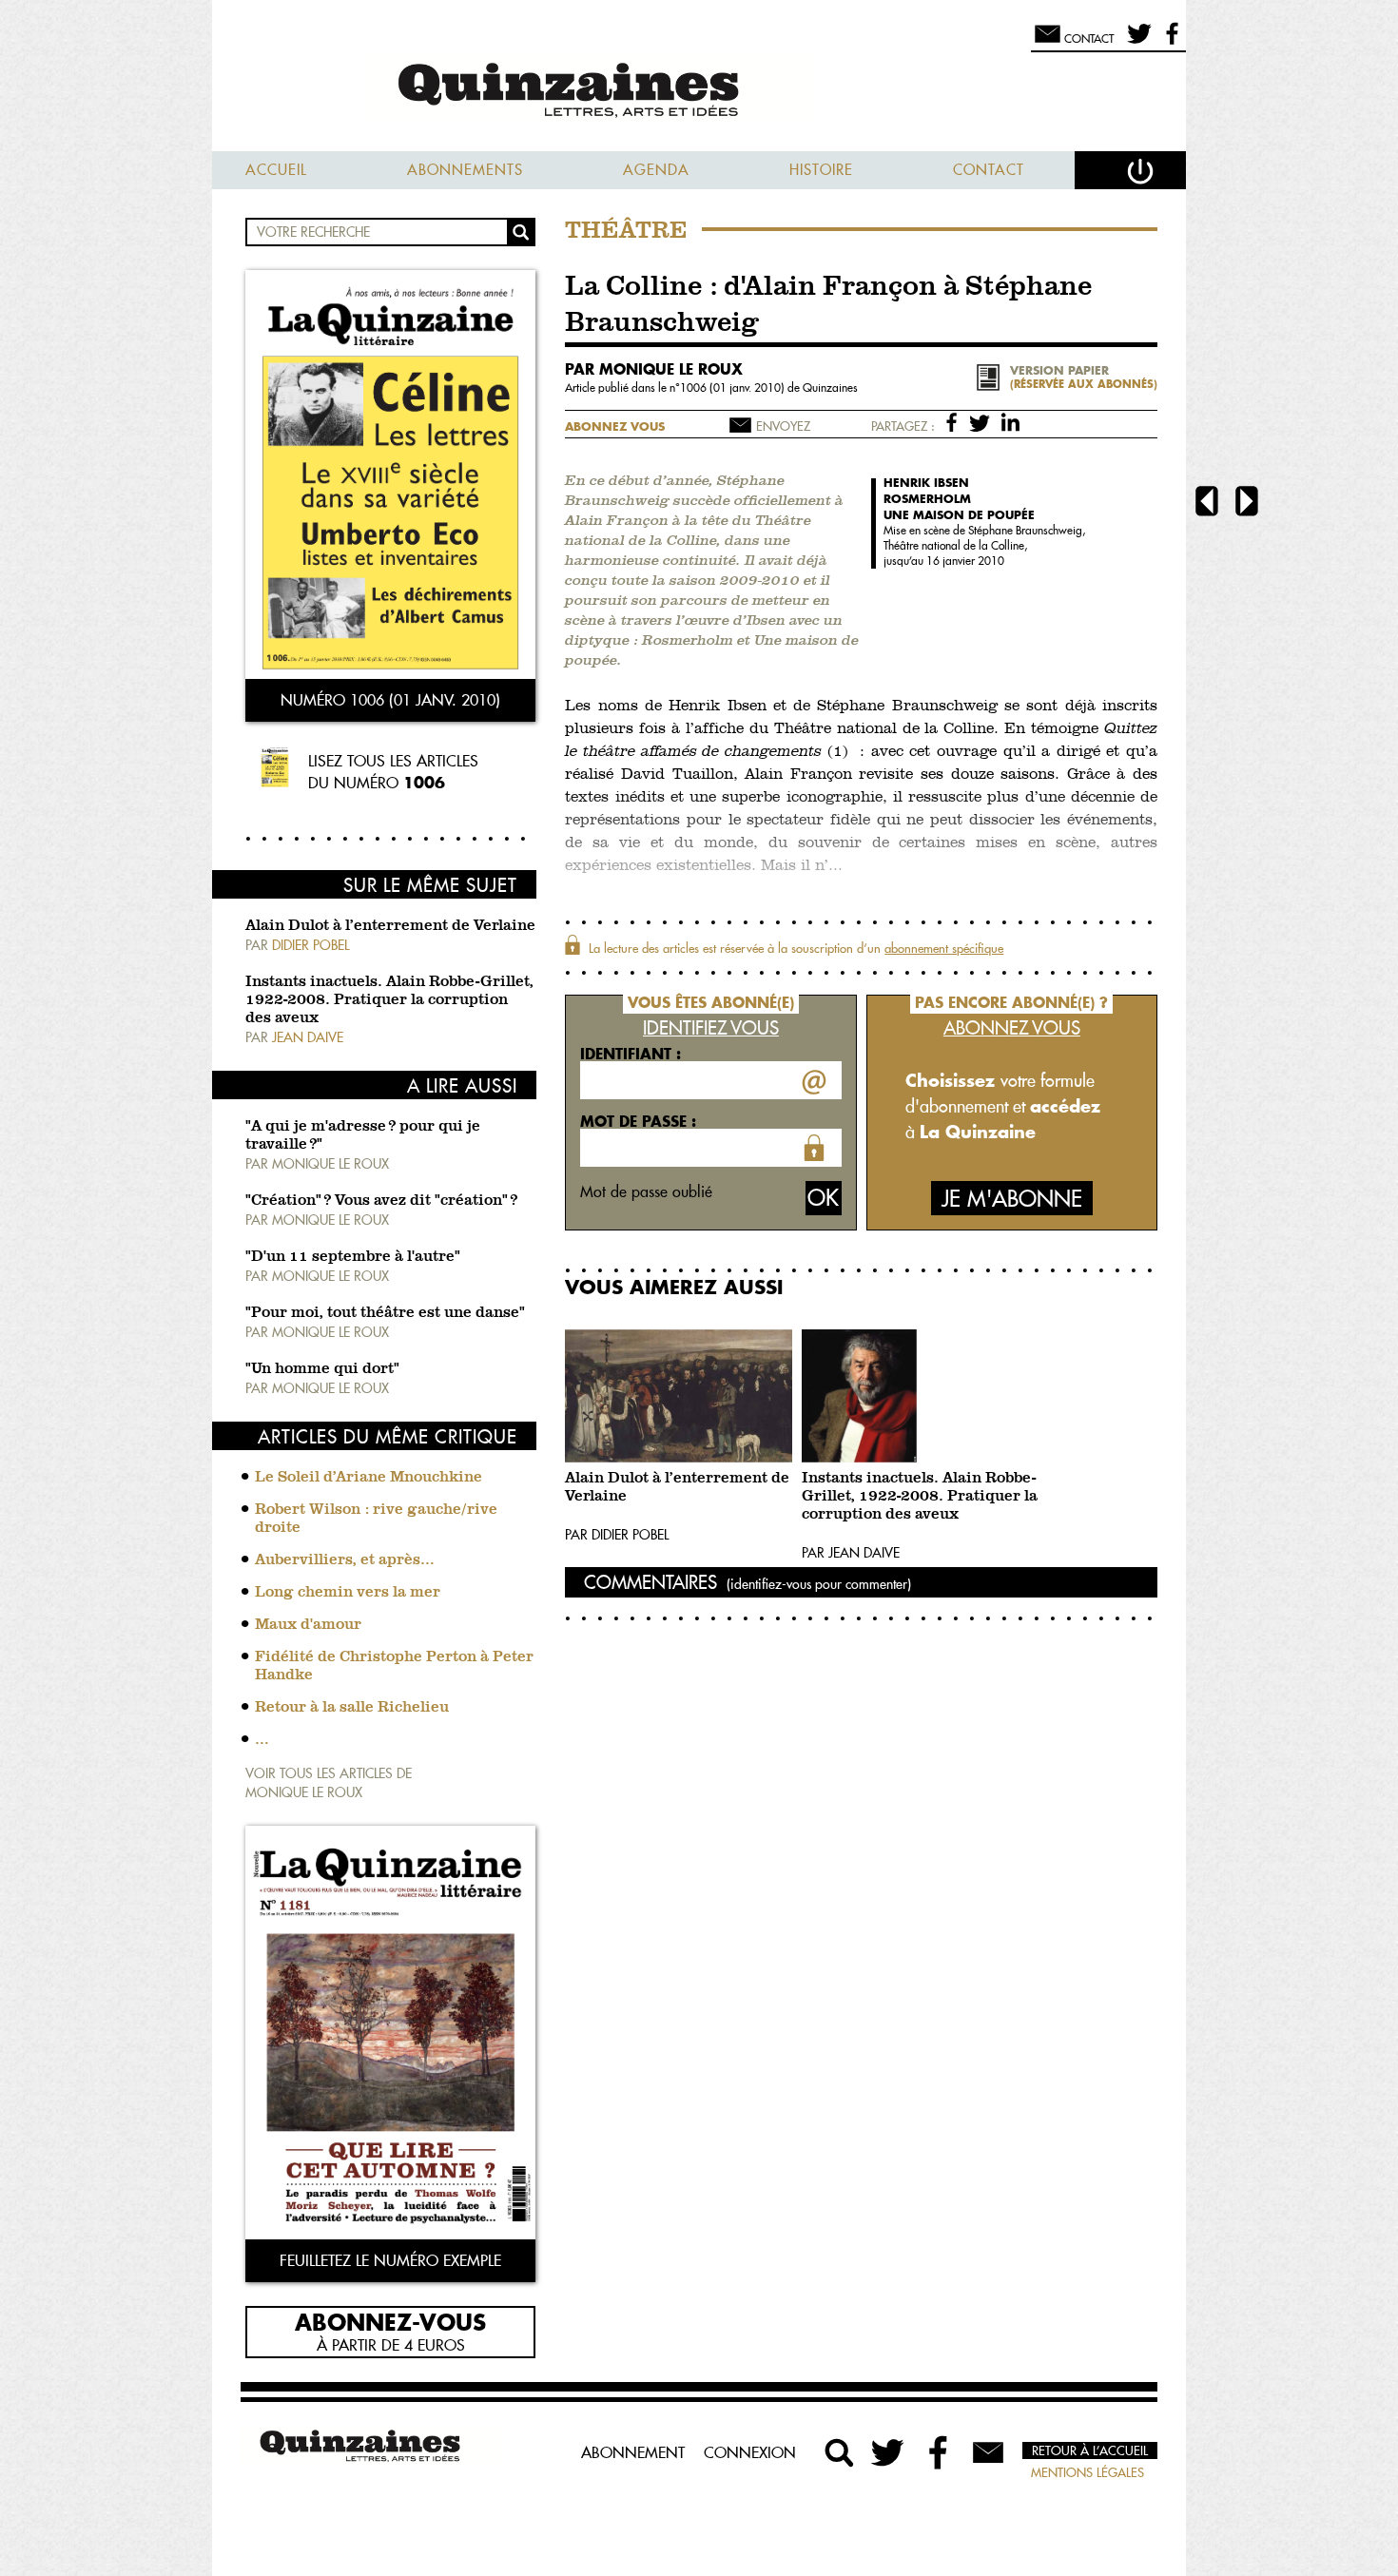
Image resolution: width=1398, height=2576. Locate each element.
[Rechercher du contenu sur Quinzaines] (840, 2452)
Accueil (276, 170)
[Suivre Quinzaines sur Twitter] (889, 2452)
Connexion (750, 2452)
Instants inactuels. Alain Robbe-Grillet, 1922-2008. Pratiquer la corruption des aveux (389, 1000)
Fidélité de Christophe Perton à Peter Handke (394, 1666)
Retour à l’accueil (1090, 2450)
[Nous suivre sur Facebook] (1169, 42)
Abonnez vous (615, 426)
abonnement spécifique (944, 948)
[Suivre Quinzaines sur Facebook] (939, 2452)
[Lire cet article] (679, 1396)
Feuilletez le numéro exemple (390, 2260)
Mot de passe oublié (646, 1191)
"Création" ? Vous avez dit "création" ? (381, 1201)
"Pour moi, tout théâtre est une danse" (385, 1313)
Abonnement (633, 2452)
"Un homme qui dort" (322, 1369)
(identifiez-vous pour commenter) (819, 1584)
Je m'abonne (1012, 1199)
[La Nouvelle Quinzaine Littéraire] (699, 92)
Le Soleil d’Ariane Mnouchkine (369, 1478)
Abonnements (465, 170)
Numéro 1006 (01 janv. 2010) (390, 700)
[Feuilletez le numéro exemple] (390, 2034)
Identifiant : (631, 1054)
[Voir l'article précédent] (1207, 504)
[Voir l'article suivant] (1247, 504)
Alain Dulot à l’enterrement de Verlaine (390, 926)
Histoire (821, 170)
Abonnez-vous (390, 2321)
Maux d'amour (308, 1625)
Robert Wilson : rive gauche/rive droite (376, 1519)
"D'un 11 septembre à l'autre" (353, 1257)
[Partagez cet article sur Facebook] (955, 421)
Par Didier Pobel (617, 1535)
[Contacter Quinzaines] (988, 2452)
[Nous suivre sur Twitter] (1136, 42)
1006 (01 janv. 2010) (734, 387)
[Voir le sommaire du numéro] (390, 476)
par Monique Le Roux (654, 369)
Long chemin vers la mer (348, 1593)
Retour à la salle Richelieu (352, 1708)
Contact (989, 170)
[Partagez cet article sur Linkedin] (1010, 421)
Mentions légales (1087, 2472)
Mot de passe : (638, 1121)
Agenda (656, 170)
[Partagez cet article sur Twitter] (983, 421)
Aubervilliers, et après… (345, 1560)
